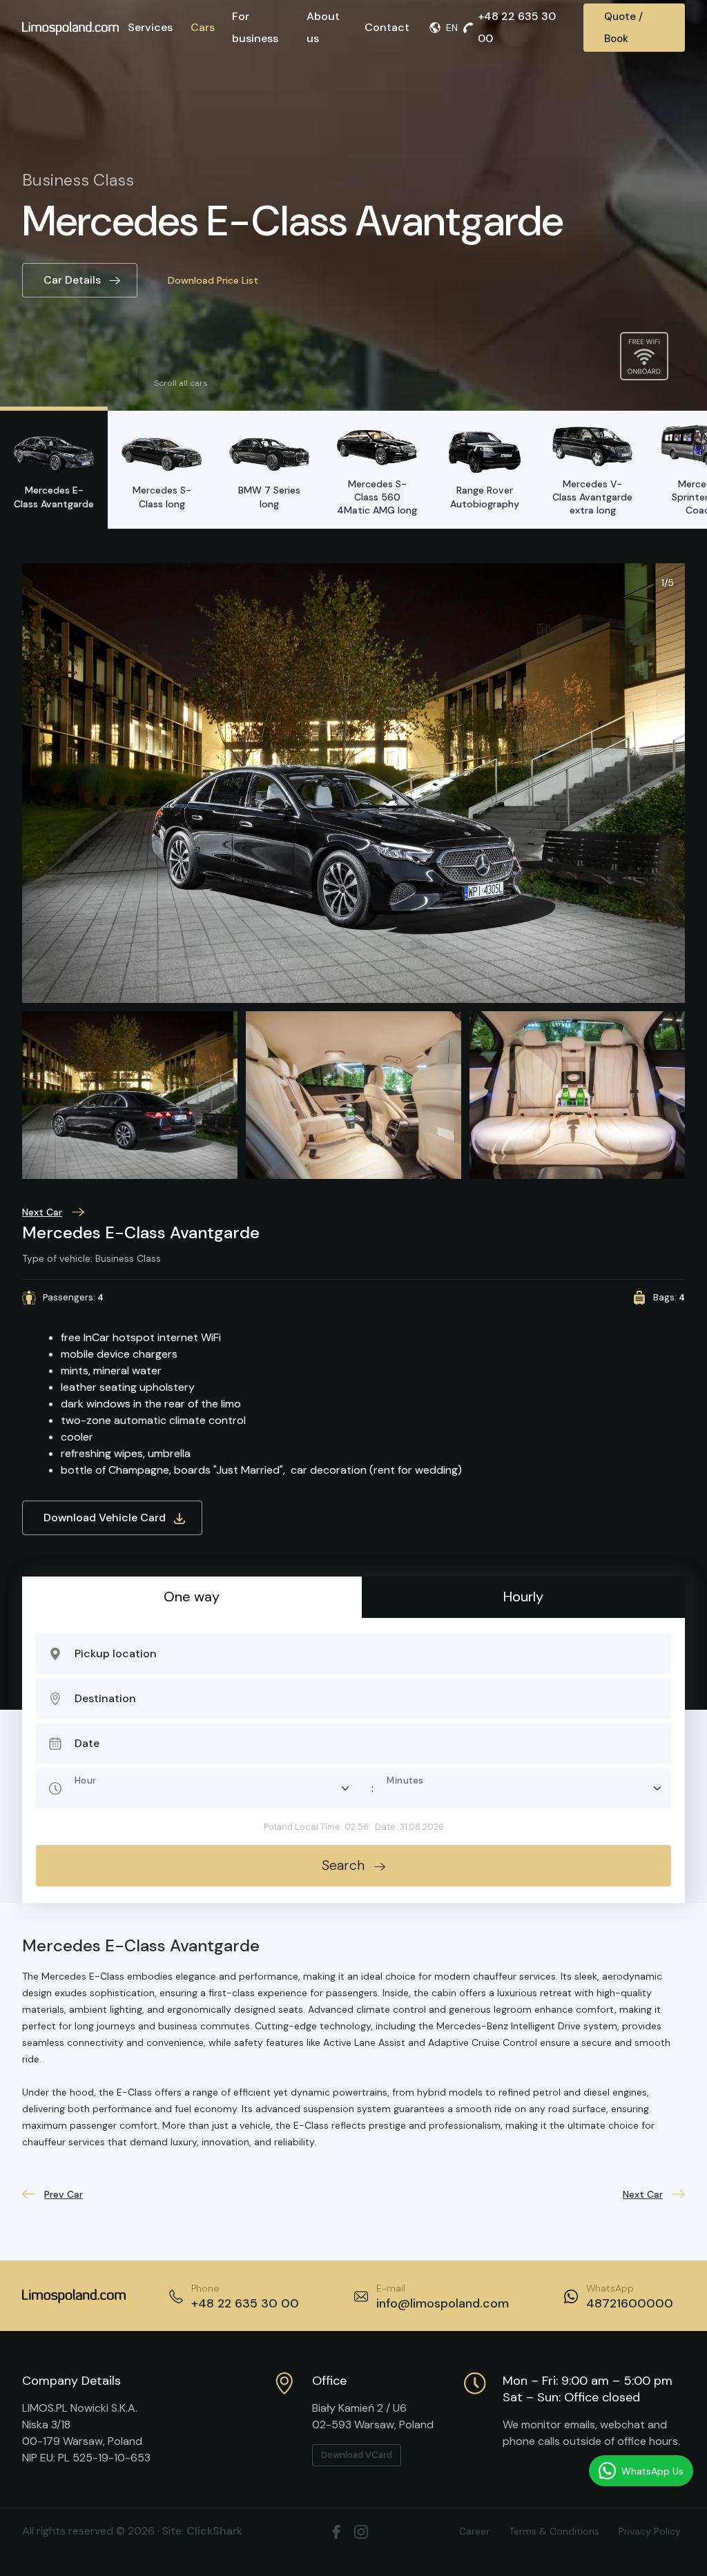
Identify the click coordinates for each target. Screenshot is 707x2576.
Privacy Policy (650, 2531)
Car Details (72, 280)
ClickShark (214, 2531)
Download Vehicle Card (105, 1518)
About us (323, 27)
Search (343, 1865)
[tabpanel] (353, 1760)
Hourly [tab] (523, 1597)
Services (150, 27)
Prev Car (64, 2194)
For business (255, 27)
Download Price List (213, 280)
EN (452, 28)
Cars (203, 27)
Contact (387, 27)
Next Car (42, 1212)
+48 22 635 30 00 (517, 27)
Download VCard (357, 2455)
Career (474, 2531)
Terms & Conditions (554, 2531)
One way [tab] (192, 1597)
